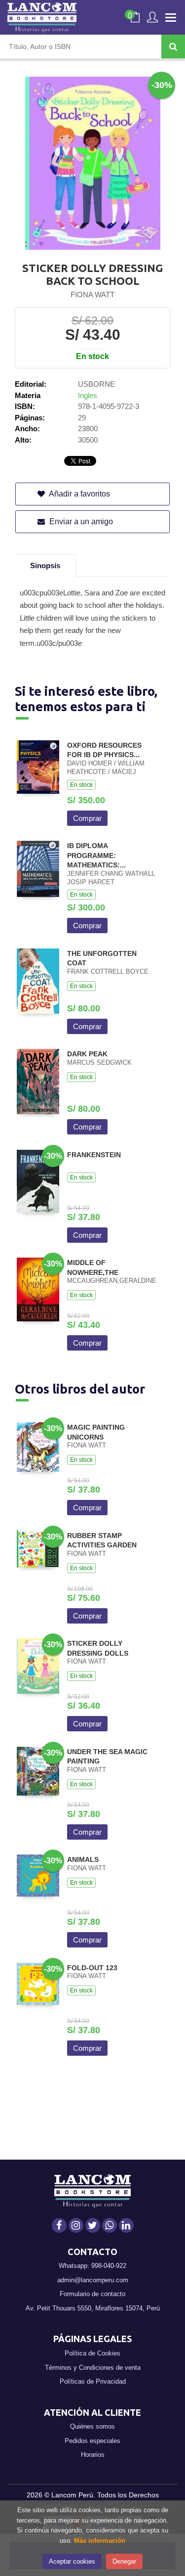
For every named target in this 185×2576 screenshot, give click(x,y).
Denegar (124, 2561)
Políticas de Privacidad (93, 2381)
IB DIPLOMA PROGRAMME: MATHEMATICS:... (96, 855)
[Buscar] (173, 46)
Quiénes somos (92, 2426)
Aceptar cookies (72, 2561)
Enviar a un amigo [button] (80, 521)
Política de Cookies (92, 2353)
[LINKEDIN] (126, 2225)
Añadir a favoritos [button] (79, 494)
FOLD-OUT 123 (92, 1968)
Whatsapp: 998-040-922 (92, 2266)
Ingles (88, 395)
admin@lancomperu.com (93, 2280)
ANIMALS (83, 1859)
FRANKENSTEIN (94, 1155)
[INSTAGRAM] (76, 2225)
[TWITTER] (93, 2225)
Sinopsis (45, 565)
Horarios (93, 2455)
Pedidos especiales (92, 2441)
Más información (100, 2541)
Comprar (87, 818)
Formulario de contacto (92, 2294)
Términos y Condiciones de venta (93, 2368)
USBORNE (96, 384)
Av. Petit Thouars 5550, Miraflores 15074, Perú (93, 2308)
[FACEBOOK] (59, 2225)
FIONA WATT (92, 294)
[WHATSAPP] (110, 2225)
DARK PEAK (87, 1054)
